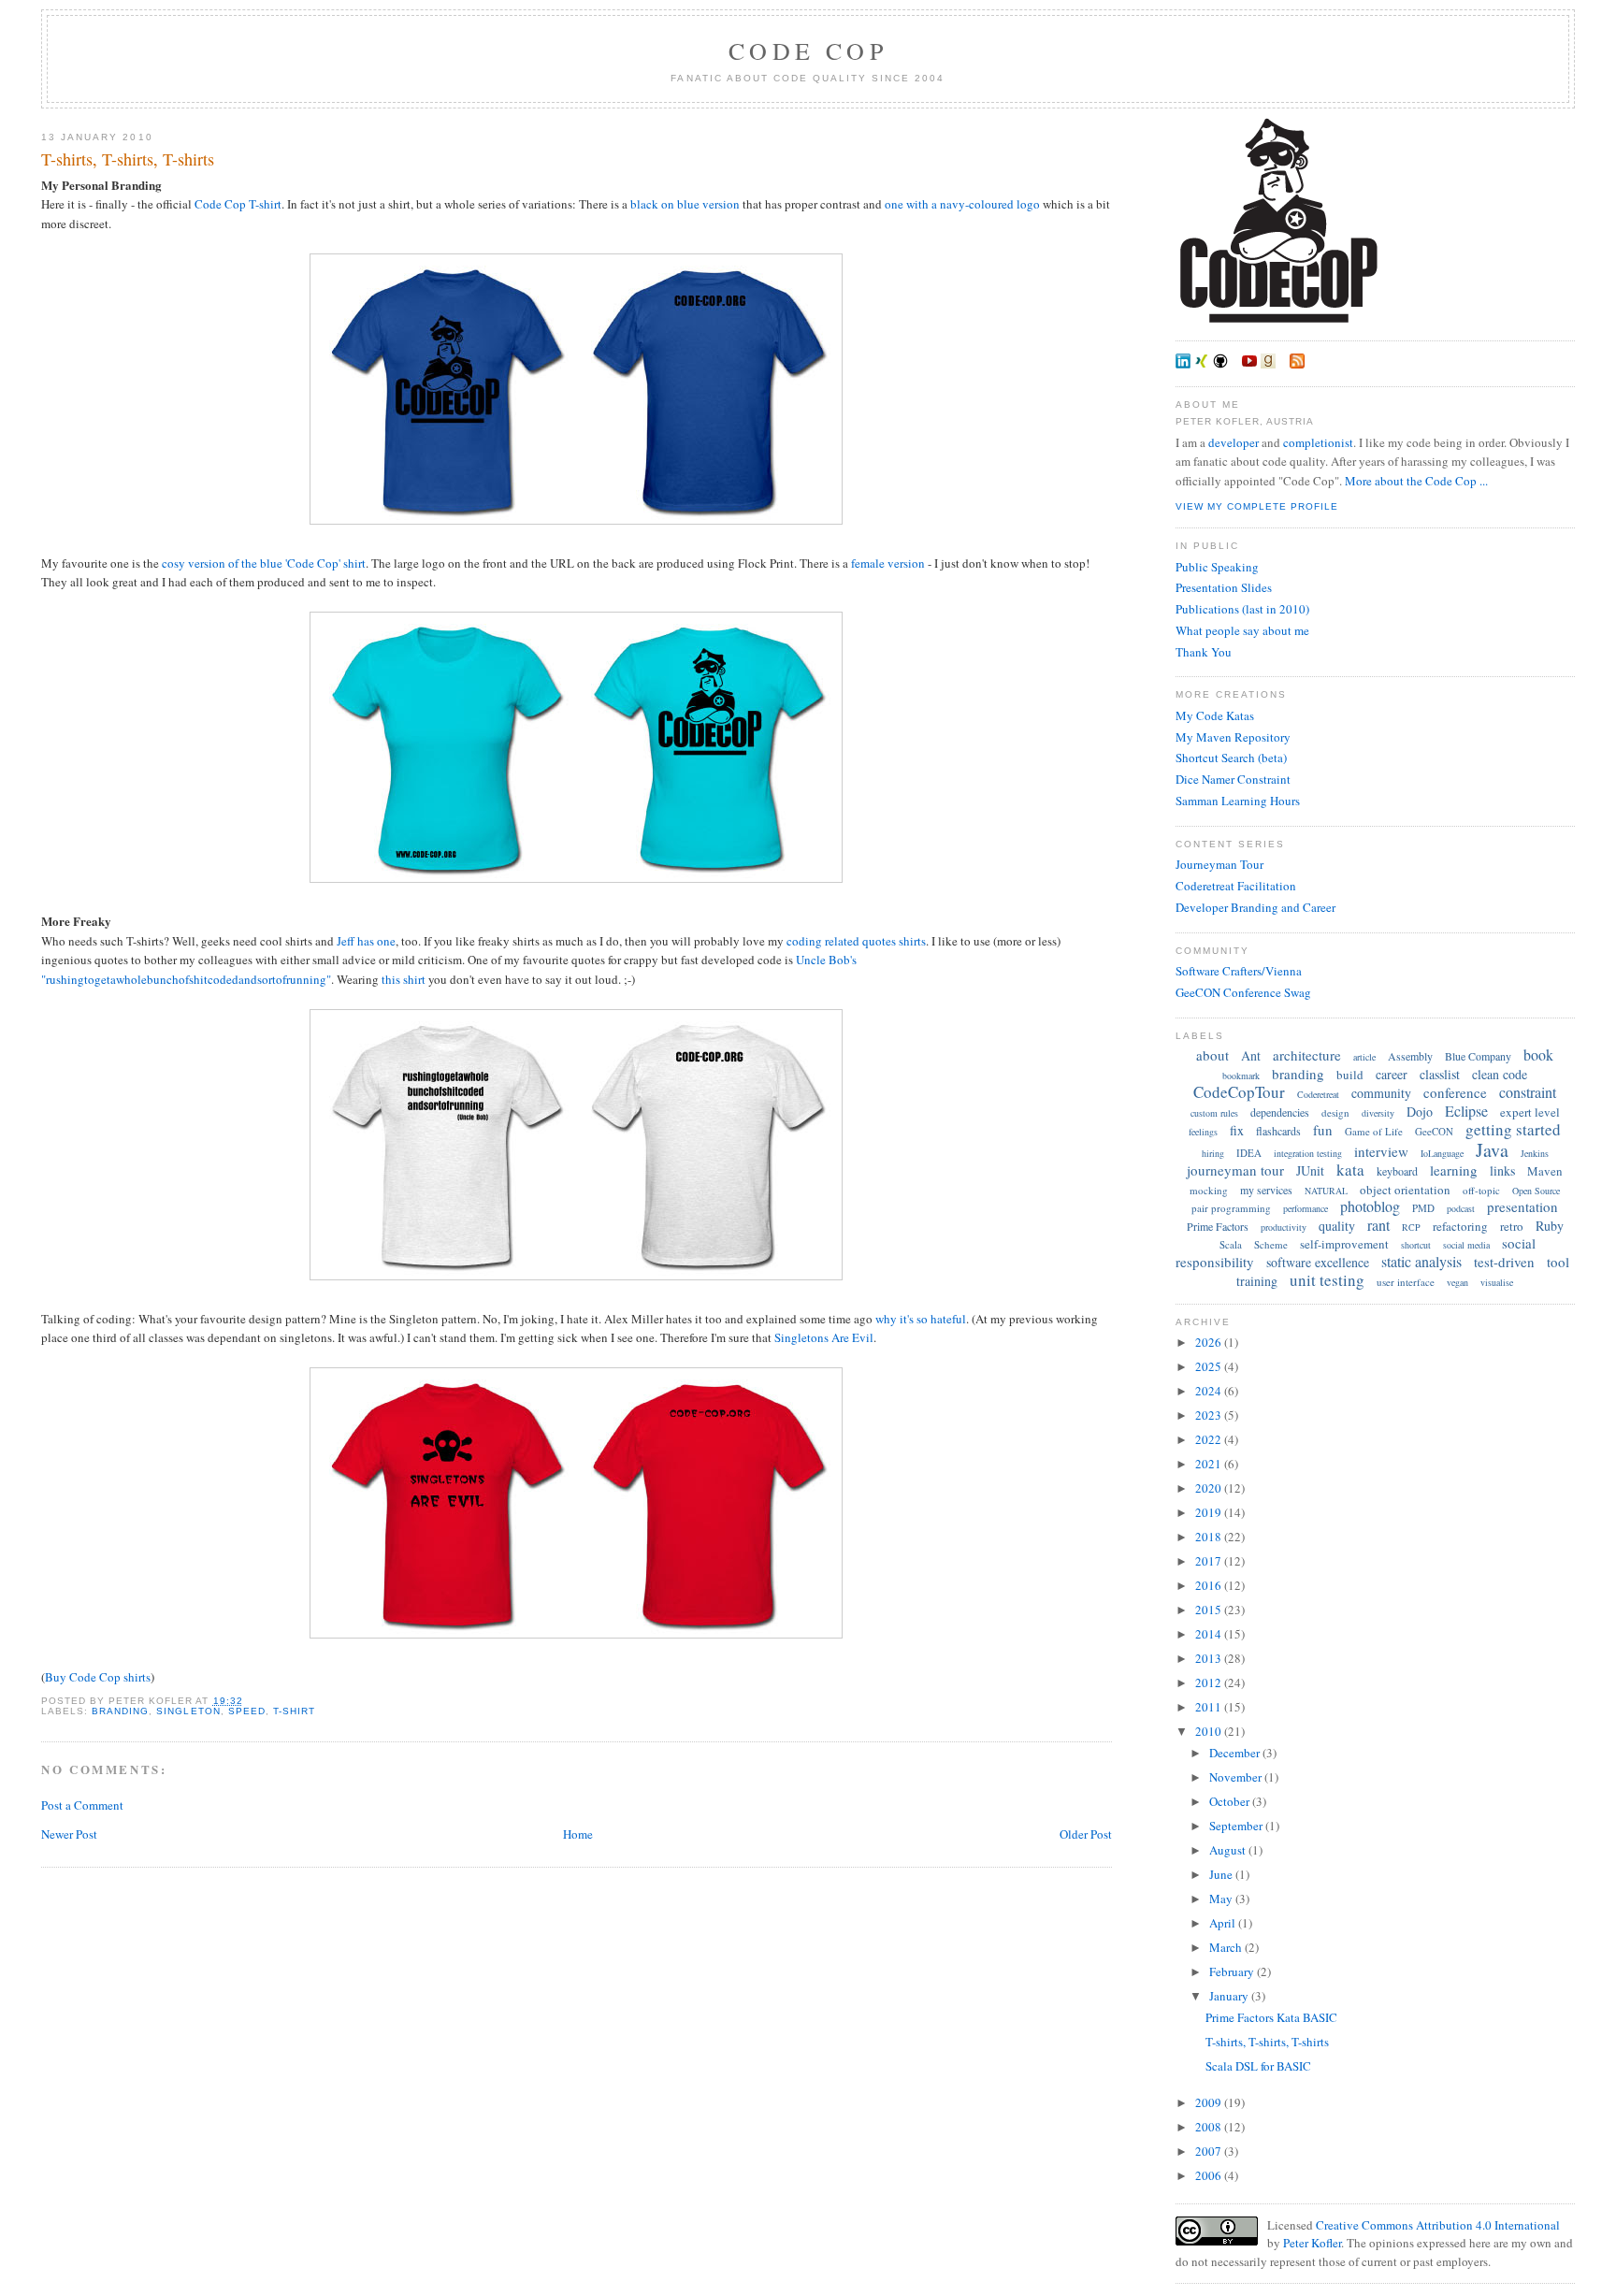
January (1230, 1996)
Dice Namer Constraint (1233, 779)
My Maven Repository (1233, 737)
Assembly (1410, 1056)
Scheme (1271, 1244)
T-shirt (294, 1711)
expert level (1530, 1112)
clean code (1500, 1074)
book (1538, 1054)
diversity (1378, 1113)
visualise (1497, 1282)
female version (888, 563)
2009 (1210, 2102)
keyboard (1397, 1171)
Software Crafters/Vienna (1239, 971)
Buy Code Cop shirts (98, 1677)
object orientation (1405, 1190)
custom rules (1214, 1113)
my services (1266, 1190)
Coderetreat (1318, 1094)
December (1236, 1753)
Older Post (1086, 1834)
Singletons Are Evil (824, 1337)
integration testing (1308, 1153)
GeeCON (1434, 1131)
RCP (1411, 1227)
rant (1378, 1225)
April (1224, 1923)
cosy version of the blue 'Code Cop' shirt (264, 563)
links (1502, 1170)
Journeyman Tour (1219, 864)
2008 (1210, 2127)
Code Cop (808, 51)
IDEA (1249, 1153)
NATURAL (1326, 1191)
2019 (1210, 1512)
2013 (1210, 1658)
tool (1558, 1262)
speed (247, 1711)
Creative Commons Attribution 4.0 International (1438, 2225)
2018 (1210, 1537)
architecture (1307, 1055)
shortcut (1416, 1245)
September (1237, 1826)
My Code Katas (1215, 715)
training (1257, 1281)
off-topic (1481, 1190)
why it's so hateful (921, 1319)
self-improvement (1344, 1244)
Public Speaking (1217, 567)
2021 (1210, 1464)
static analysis (1421, 1261)
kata (1350, 1170)
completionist (1318, 442)
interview (1381, 1151)
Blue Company (1478, 1056)
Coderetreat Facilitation (1236, 886)
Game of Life (1374, 1131)
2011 (1210, 1707)
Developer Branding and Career (1255, 907)
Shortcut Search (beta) (1231, 758)
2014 (1210, 1634)
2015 (1210, 1610)
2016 (1210, 1585)
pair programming (1231, 1208)
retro (1512, 1226)
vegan (1457, 1282)
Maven (1545, 1171)
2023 (1210, 1415)
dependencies (1280, 1112)
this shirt (404, 979)
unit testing (1327, 1280)
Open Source (1536, 1191)
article (1364, 1057)
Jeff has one (366, 941)
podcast (1461, 1208)
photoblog (1370, 1206)
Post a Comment (82, 1805)
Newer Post (69, 1834)
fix (1237, 1130)
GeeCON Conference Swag (1243, 992)
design (1335, 1112)
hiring (1213, 1153)
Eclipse (1466, 1111)
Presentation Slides (1224, 587)
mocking (1209, 1190)
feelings (1203, 1132)
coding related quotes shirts (856, 941)
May (1222, 1899)
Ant (1251, 1055)
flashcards (1278, 1131)
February (1233, 1971)
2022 (1210, 1439)
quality (1337, 1226)
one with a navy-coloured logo (962, 204)
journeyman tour (1235, 1170)
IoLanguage (1442, 1153)
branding (120, 1711)
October (1231, 1801)
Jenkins (1535, 1153)
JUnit (1310, 1170)
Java (1492, 1150)
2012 (1210, 1682)
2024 (1210, 1391)
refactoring (1460, 1226)
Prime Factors (1218, 1226)
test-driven (1504, 1262)
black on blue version (685, 204)
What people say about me (1242, 630)
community (1381, 1093)
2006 (1210, 2175)
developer (1234, 442)
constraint (1528, 1092)
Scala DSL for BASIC (1258, 2066)
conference (1455, 1092)
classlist (1440, 1074)
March (1227, 1947)
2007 (1210, 2151)
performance (1306, 1208)
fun (1323, 1130)
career (1392, 1074)
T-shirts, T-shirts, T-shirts (128, 159)
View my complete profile (1257, 506)
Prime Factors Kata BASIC (1271, 2017)
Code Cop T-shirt (238, 204)
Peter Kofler (1312, 2243)
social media (1466, 1245)
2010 (1210, 1731)
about (1212, 1055)
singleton (188, 1711)
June (1222, 1874)
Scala (1231, 1244)
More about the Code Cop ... (1416, 481)
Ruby (1550, 1226)
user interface (1406, 1282)
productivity (1284, 1227)
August (1229, 1850)
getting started (1513, 1129)
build (1350, 1075)
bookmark (1241, 1076)
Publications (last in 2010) (1242, 609)
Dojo (1420, 1112)
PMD (1423, 1208)
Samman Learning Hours (1238, 801)
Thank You (1204, 652)
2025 (1210, 1366)
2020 (1210, 1488)
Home (578, 1834)
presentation (1522, 1206)
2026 (1210, 1342)
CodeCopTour (1239, 1092)
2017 (1210, 1561)
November (1237, 1777)
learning (1454, 1170)
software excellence (1318, 1262)
